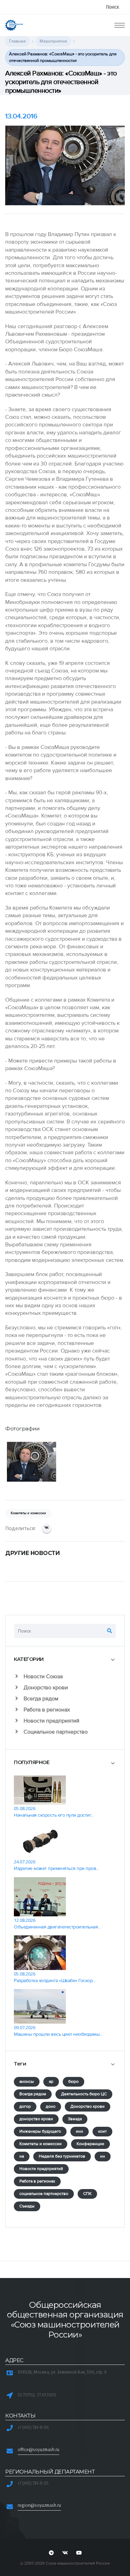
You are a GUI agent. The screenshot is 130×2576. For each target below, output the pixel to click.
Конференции (90, 2144)
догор (25, 2107)
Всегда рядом (40, 1699)
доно (51, 2107)
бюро (73, 2082)
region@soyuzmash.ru (39, 2505)
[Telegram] (51, 2553)
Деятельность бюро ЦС (84, 2094)
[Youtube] (79, 2553)
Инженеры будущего (40, 2131)
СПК (87, 2194)
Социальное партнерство (55, 1732)
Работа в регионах (46, 1710)
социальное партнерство (44, 2194)
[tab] (65, 1659)
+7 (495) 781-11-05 (33, 2483)
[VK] (65, 2553)
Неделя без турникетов (62, 2156)
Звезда (75, 2119)
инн (80, 2131)
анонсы (27, 2082)
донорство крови (36, 2119)
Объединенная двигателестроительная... (57, 1927)
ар (51, 2082)
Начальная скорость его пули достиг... (54, 1815)
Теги (20, 2064)
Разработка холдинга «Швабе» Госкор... (55, 1981)
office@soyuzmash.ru (38, 2449)
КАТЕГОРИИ (29, 1659)
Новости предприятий (51, 1721)
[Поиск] (110, 1631)
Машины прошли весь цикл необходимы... (58, 2034)
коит (102, 2131)
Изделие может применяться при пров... (56, 1868)
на (22, 2156)
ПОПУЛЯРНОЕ (32, 1762)
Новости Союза (42, 1676)
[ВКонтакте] (47, 1528)
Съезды (27, 2206)
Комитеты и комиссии (41, 2144)
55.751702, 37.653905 (37, 2395)
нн (103, 2156)
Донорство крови (45, 1688)
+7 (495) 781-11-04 (33, 2427)
